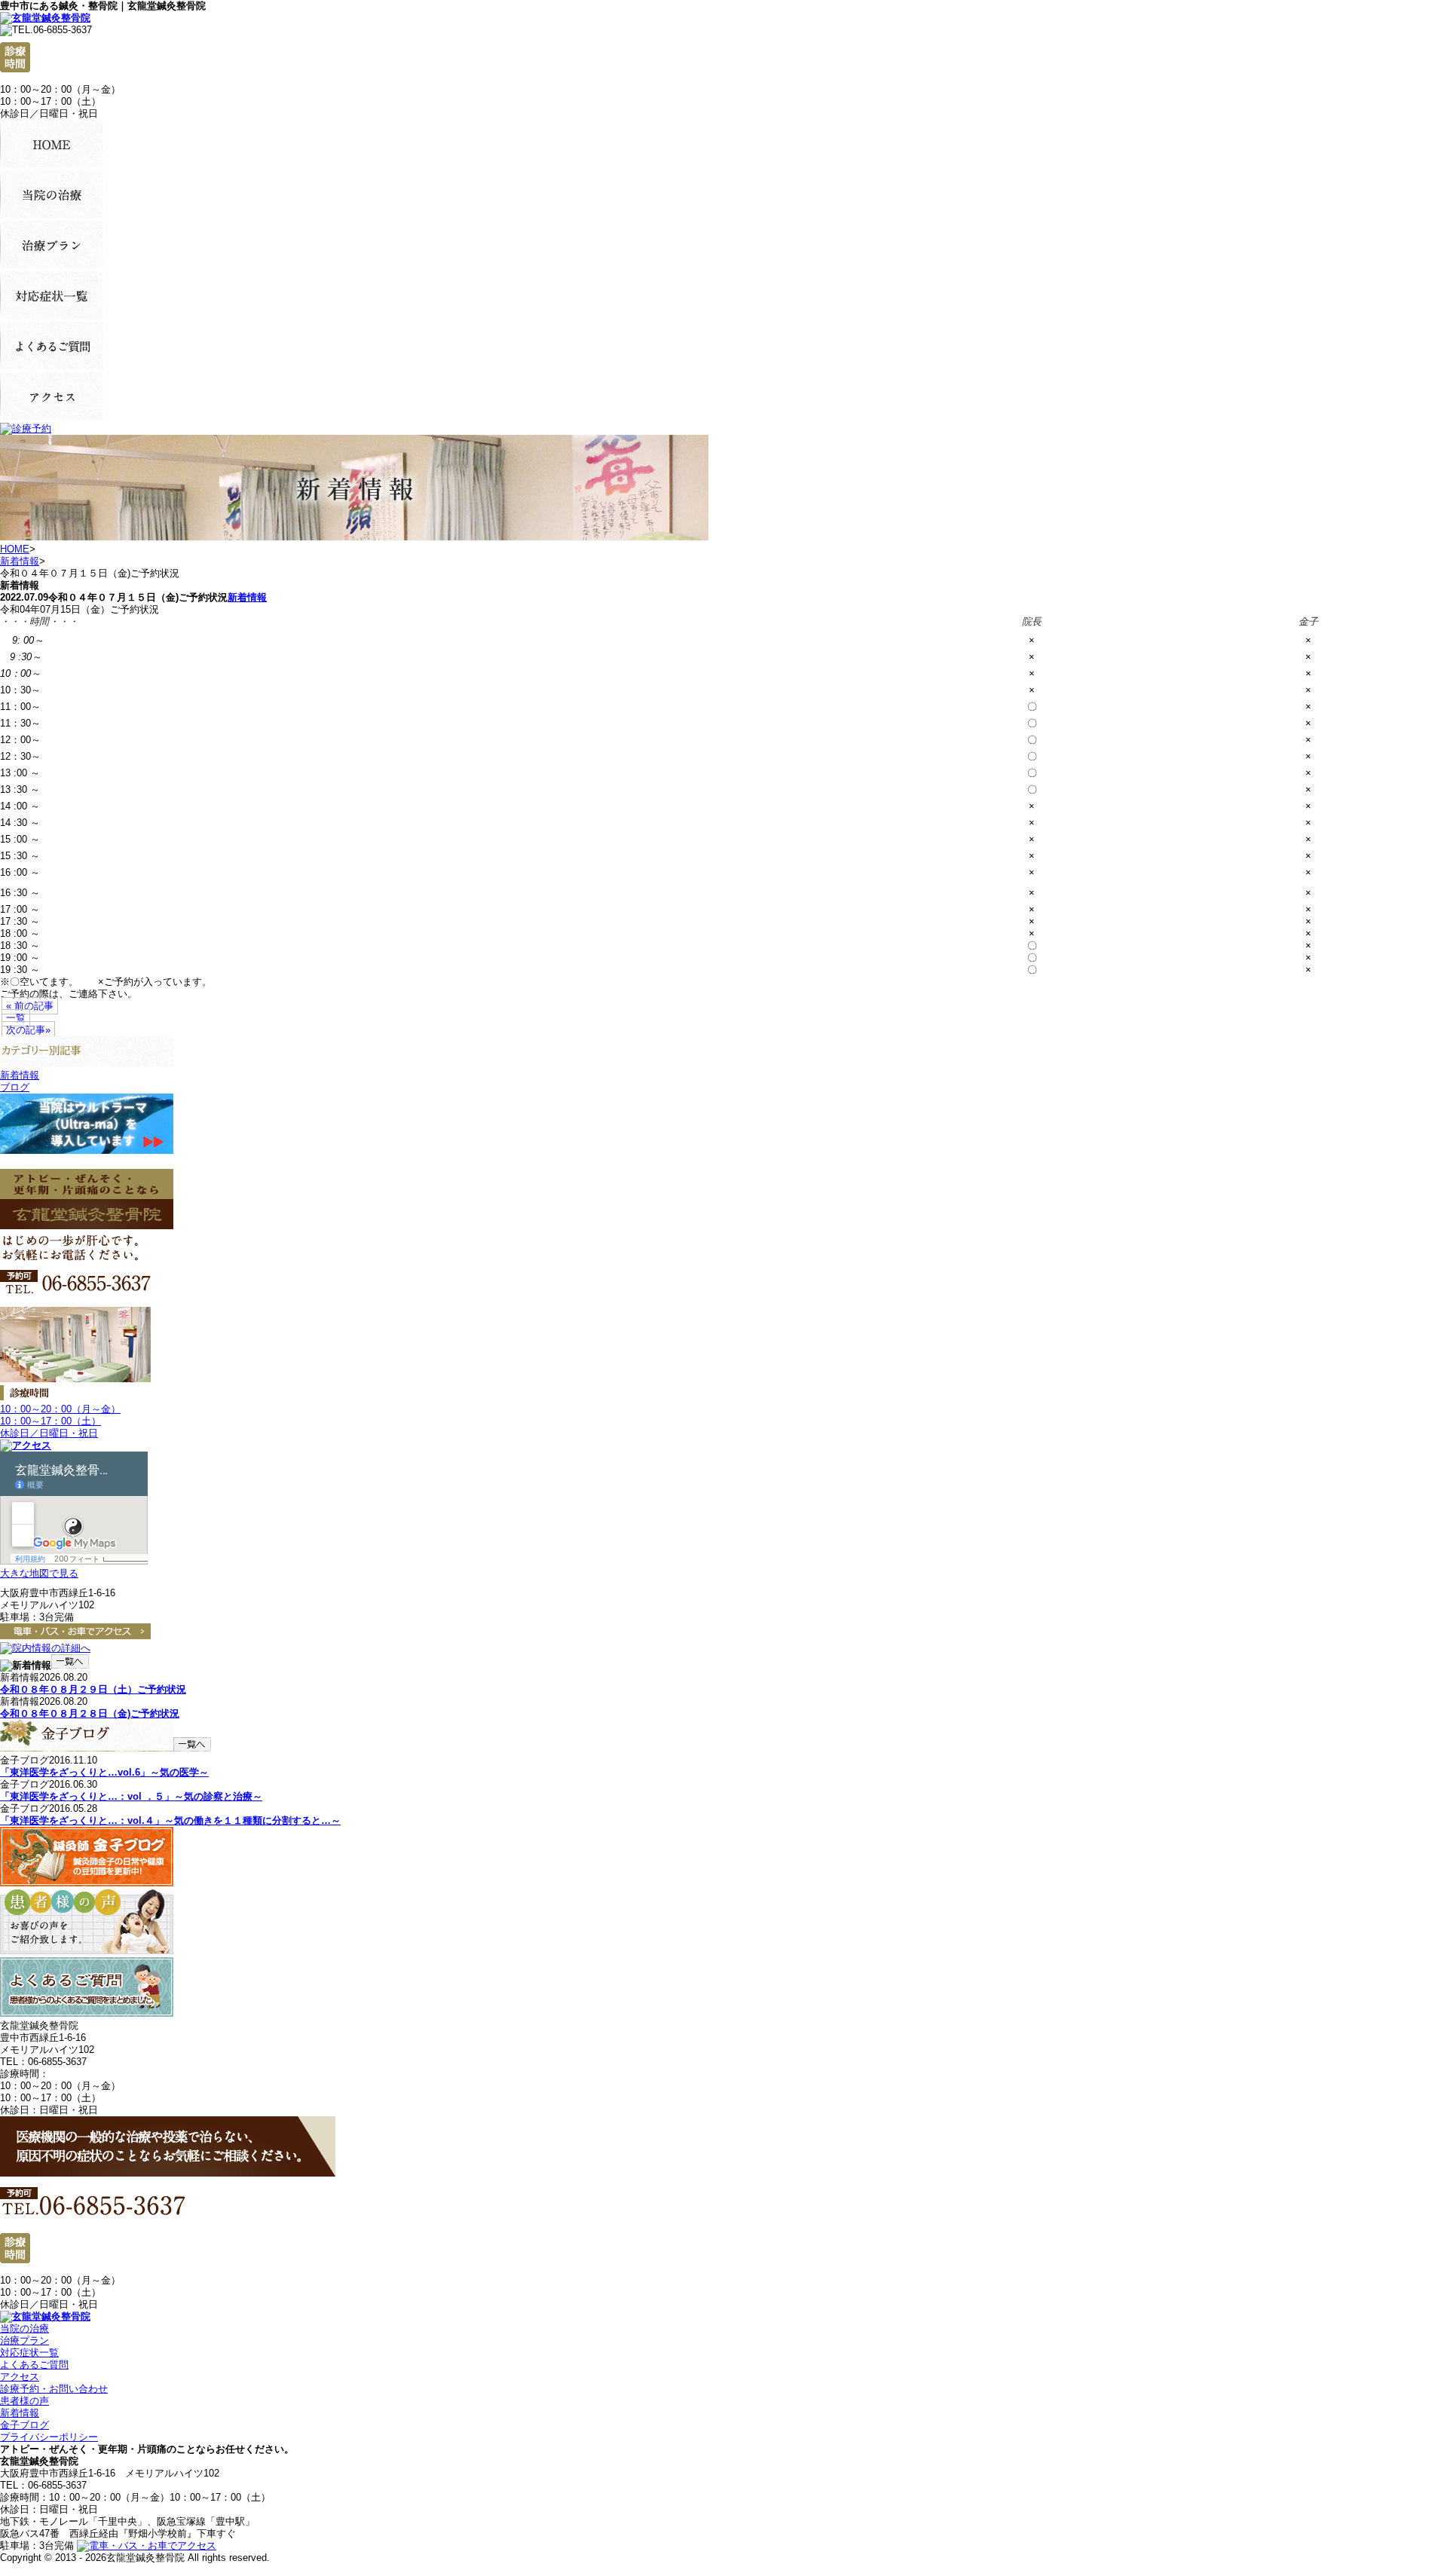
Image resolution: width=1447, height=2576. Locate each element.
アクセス (20, 2377)
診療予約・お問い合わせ (54, 2389)
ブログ (15, 1087)
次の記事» (28, 1030)
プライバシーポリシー (49, 2437)
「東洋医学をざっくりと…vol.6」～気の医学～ (104, 1772)
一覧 (16, 1018)
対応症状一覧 (29, 2353)
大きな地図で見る (39, 1573)
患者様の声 (24, 2401)
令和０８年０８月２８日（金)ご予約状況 (90, 1713)
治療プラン (24, 2340)
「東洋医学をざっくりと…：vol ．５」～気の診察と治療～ (131, 1796)
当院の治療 (24, 2328)
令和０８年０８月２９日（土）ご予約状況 (93, 1689)
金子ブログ (24, 2425)
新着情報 (20, 561)
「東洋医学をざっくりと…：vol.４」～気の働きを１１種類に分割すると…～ (170, 1820)
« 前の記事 (30, 1006)
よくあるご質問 (34, 2365)
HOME (15, 549)
